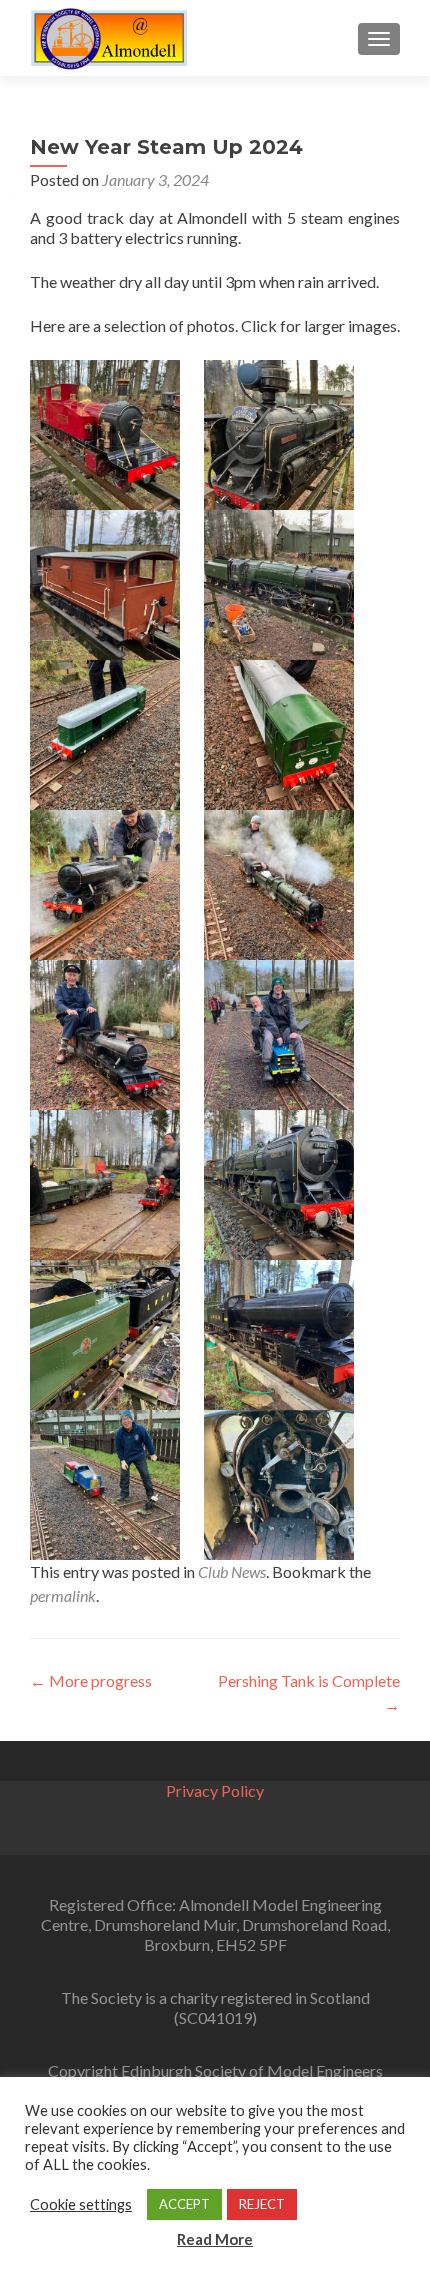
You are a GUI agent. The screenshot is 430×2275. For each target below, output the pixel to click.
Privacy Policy (215, 1790)
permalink (63, 1595)
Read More (215, 2239)
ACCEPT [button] (184, 2204)
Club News (232, 1571)
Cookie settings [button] (81, 2204)
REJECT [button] (262, 2204)
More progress (91, 1680)
